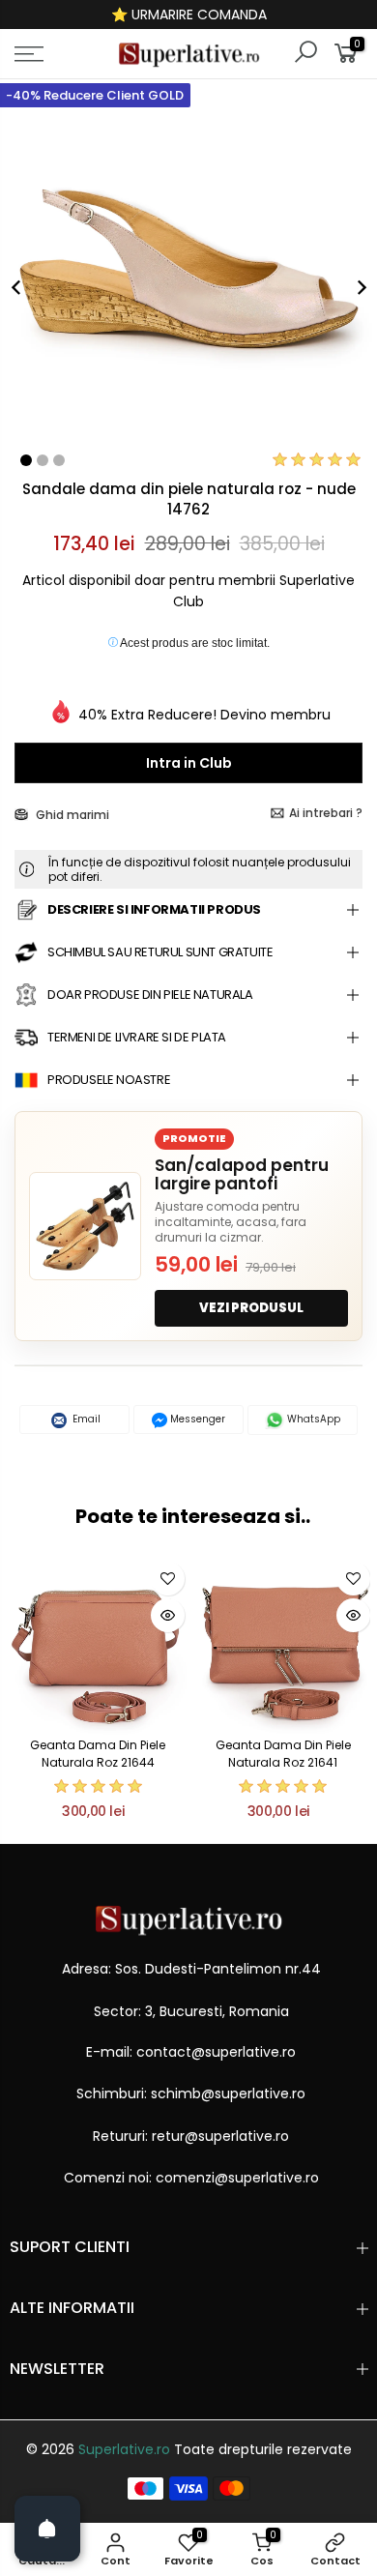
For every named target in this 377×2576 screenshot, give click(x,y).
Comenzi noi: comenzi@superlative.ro (191, 2178)
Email (85, 1419)
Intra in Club (189, 763)
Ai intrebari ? (326, 813)
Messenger (196, 1419)
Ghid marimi (71, 815)
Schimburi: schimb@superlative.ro (191, 2093)
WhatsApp (312, 1419)
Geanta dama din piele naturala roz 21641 (283, 1753)
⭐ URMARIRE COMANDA (189, 15)
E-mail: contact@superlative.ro (191, 2052)
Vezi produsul (251, 1308)
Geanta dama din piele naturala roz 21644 (98, 1753)
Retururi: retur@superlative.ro (191, 2136)
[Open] (47, 2529)
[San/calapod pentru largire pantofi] (85, 1226)
